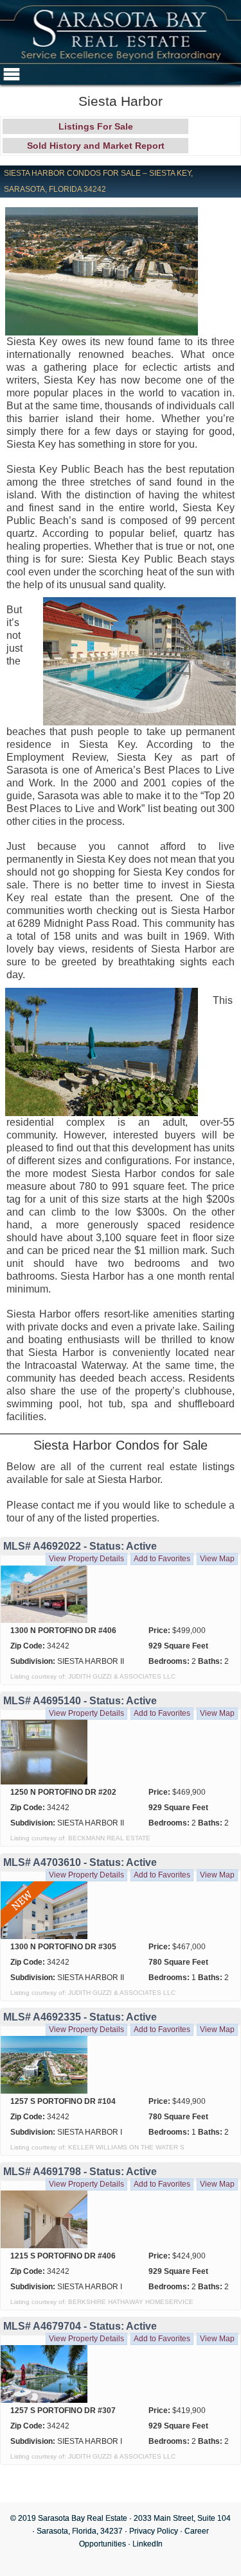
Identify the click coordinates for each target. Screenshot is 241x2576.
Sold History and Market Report (96, 146)
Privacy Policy (154, 2531)
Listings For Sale (96, 126)
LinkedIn (147, 2544)
